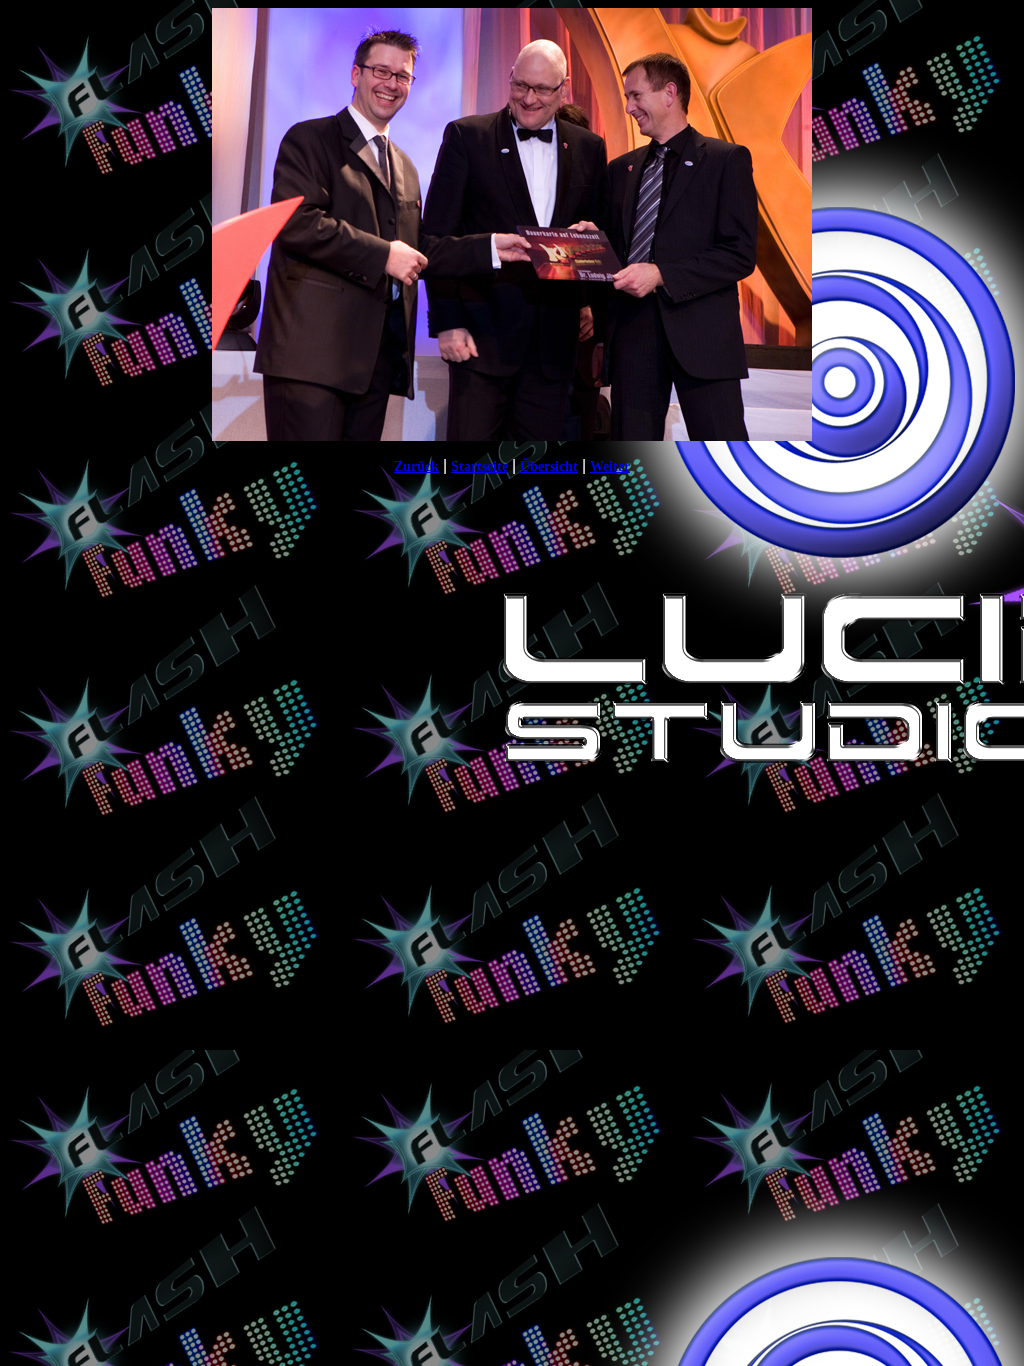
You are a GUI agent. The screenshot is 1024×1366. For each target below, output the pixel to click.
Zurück (416, 466)
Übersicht (549, 466)
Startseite (479, 466)
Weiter (610, 466)
